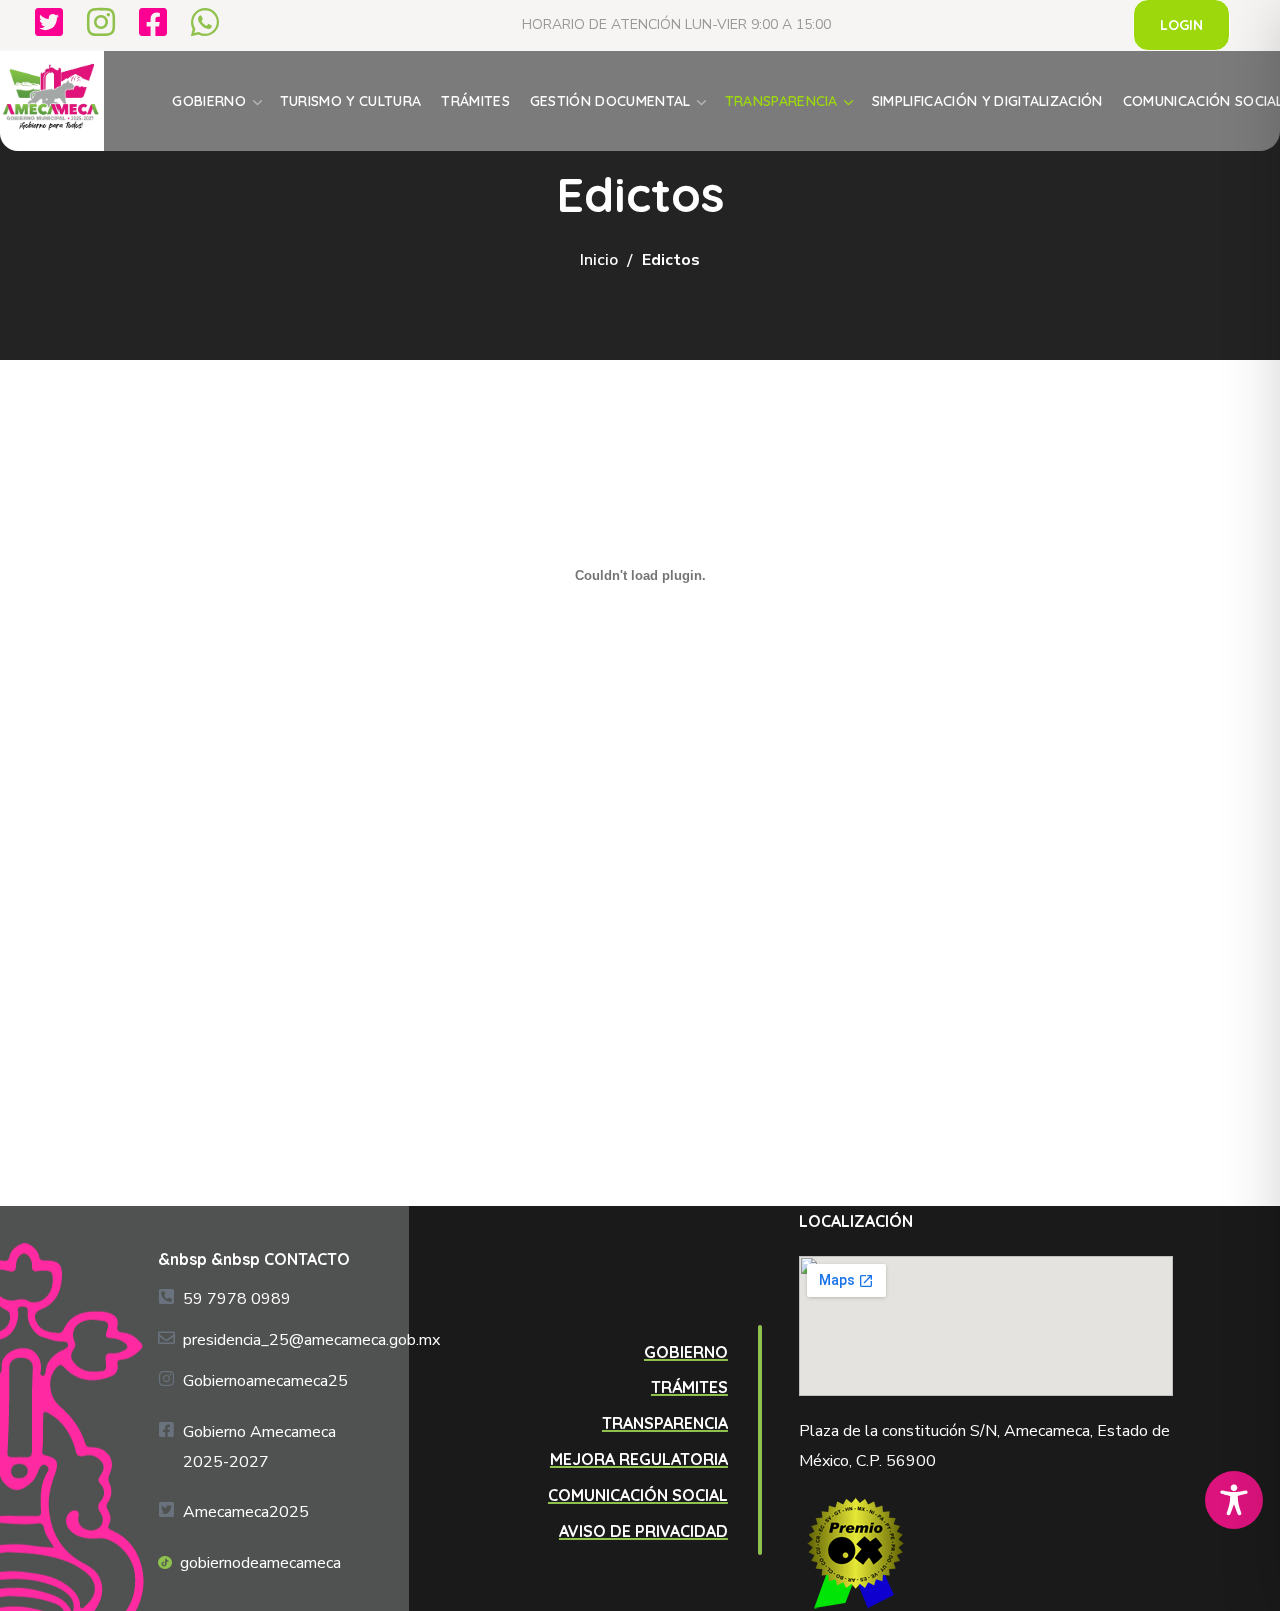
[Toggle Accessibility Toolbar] (1234, 1500)
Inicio (599, 260)
